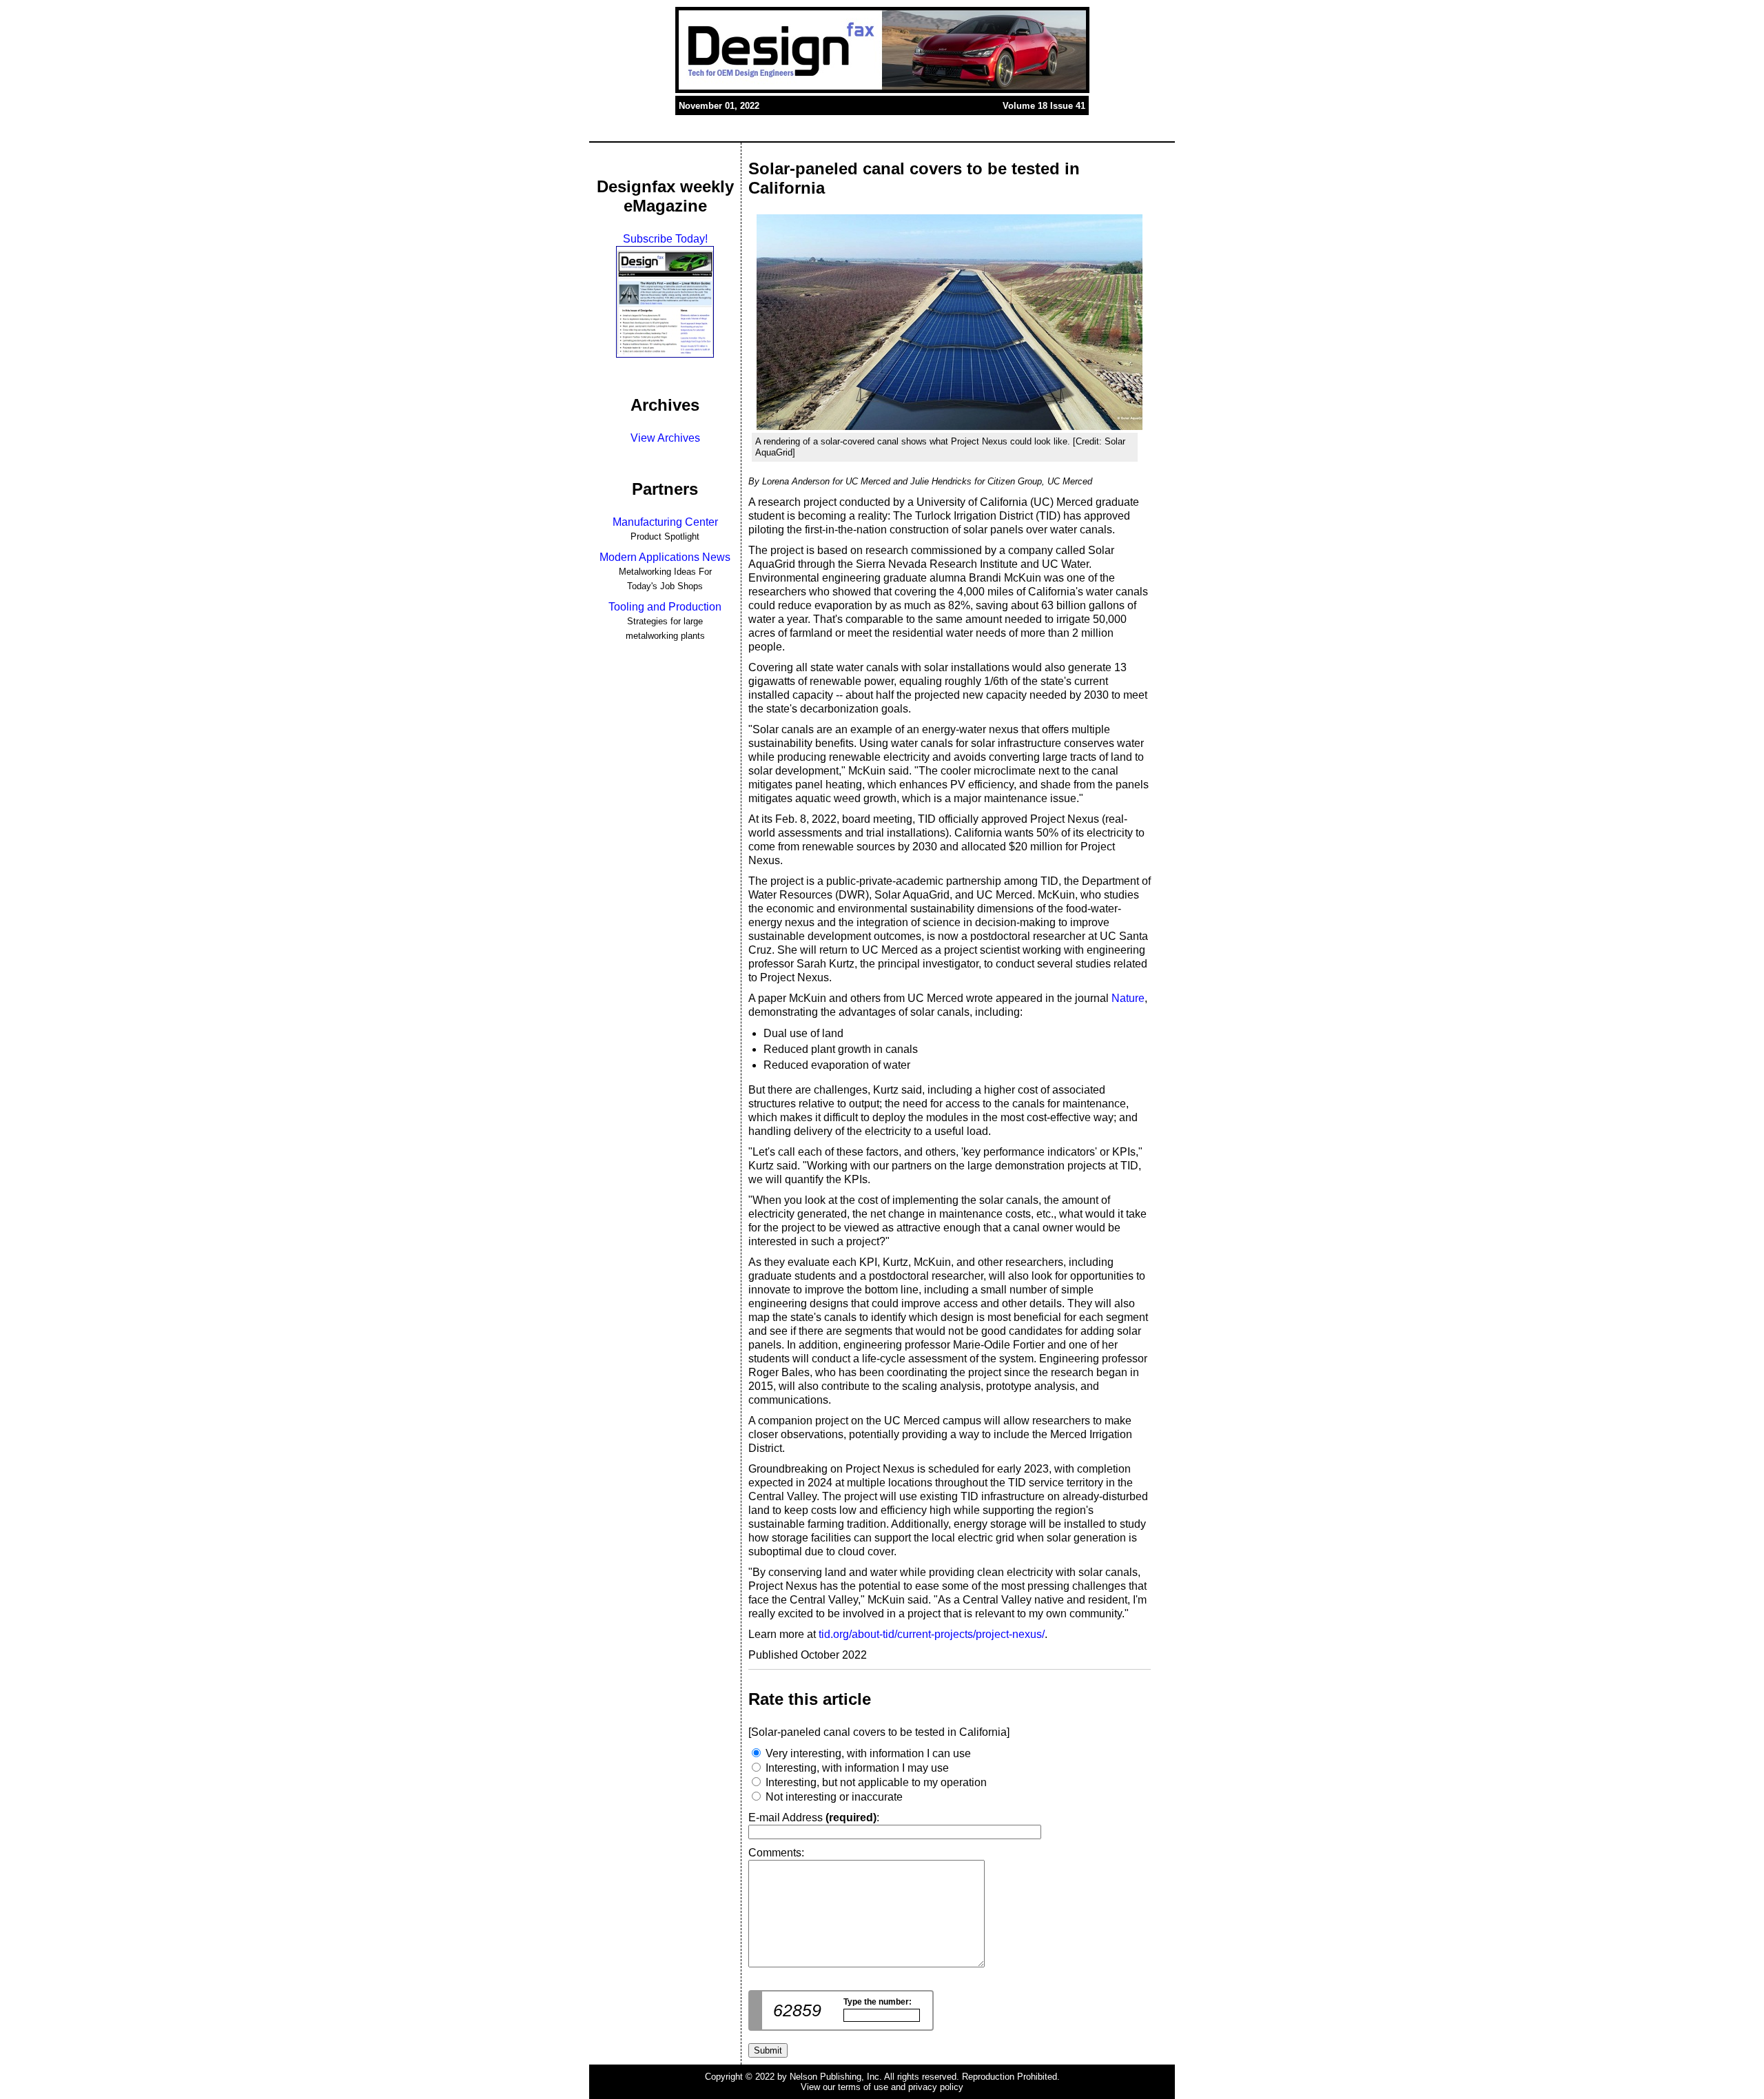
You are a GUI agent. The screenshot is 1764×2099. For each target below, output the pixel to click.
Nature (1128, 998)
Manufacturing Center (665, 522)
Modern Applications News (665, 557)
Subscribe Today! (665, 239)
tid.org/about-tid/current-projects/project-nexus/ (932, 1634)
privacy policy (936, 2087)
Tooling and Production (665, 607)
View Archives (665, 438)
